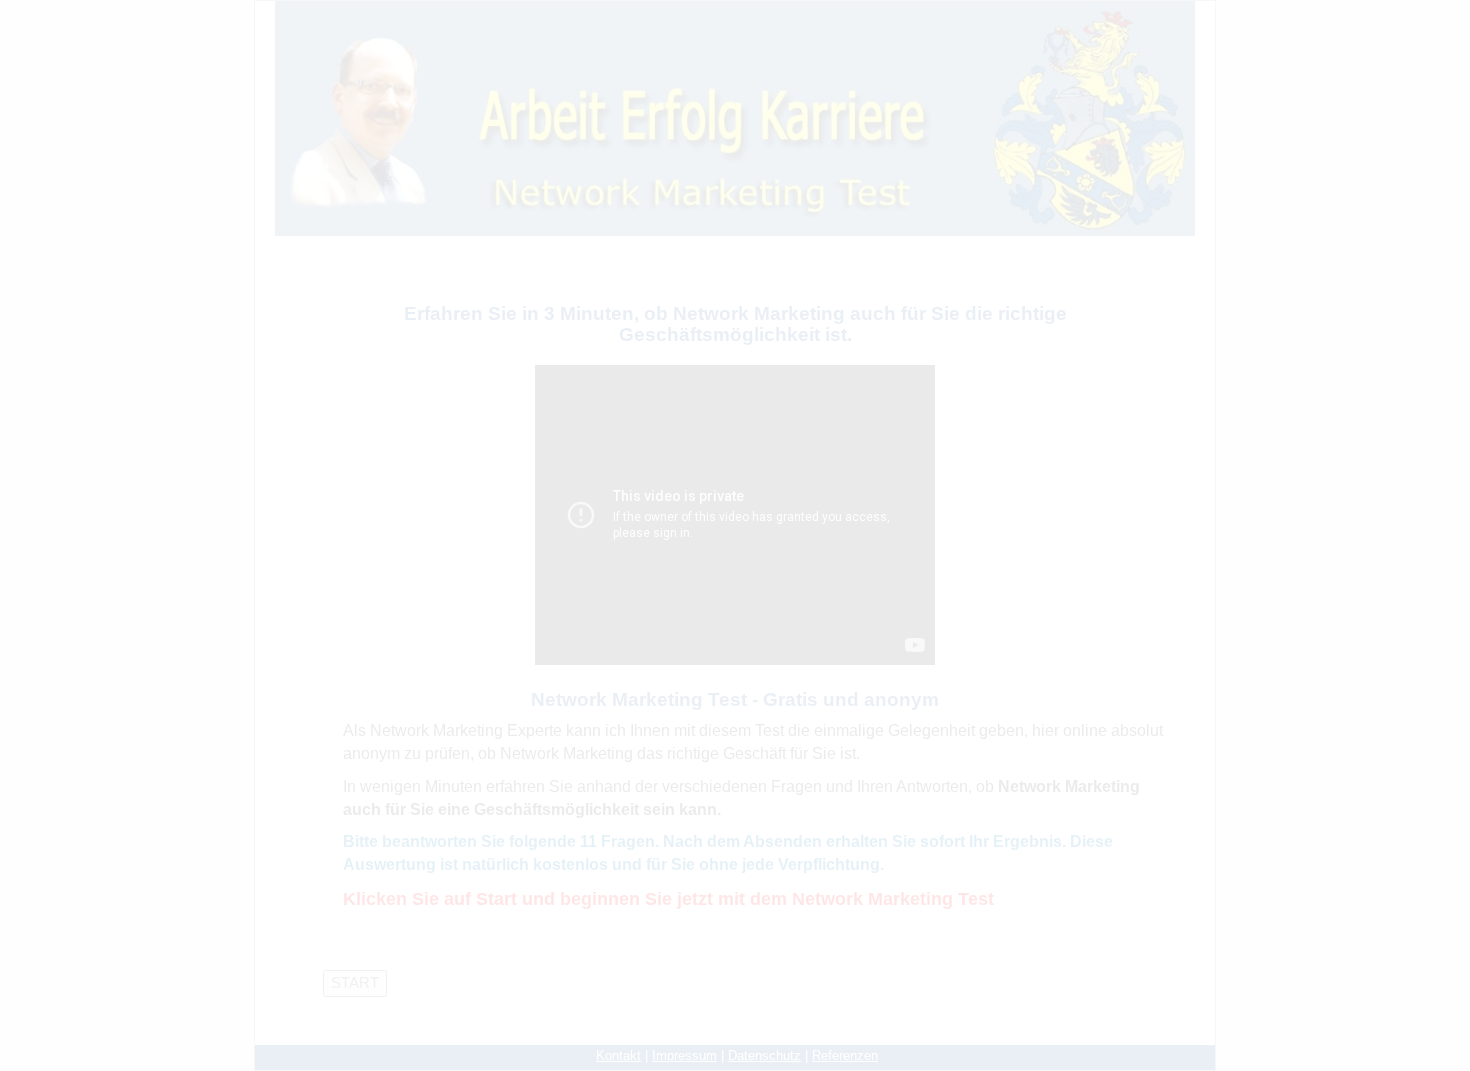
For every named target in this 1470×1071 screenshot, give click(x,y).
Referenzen (845, 1055)
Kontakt (618, 1055)
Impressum (684, 1055)
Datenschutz (764, 1055)
